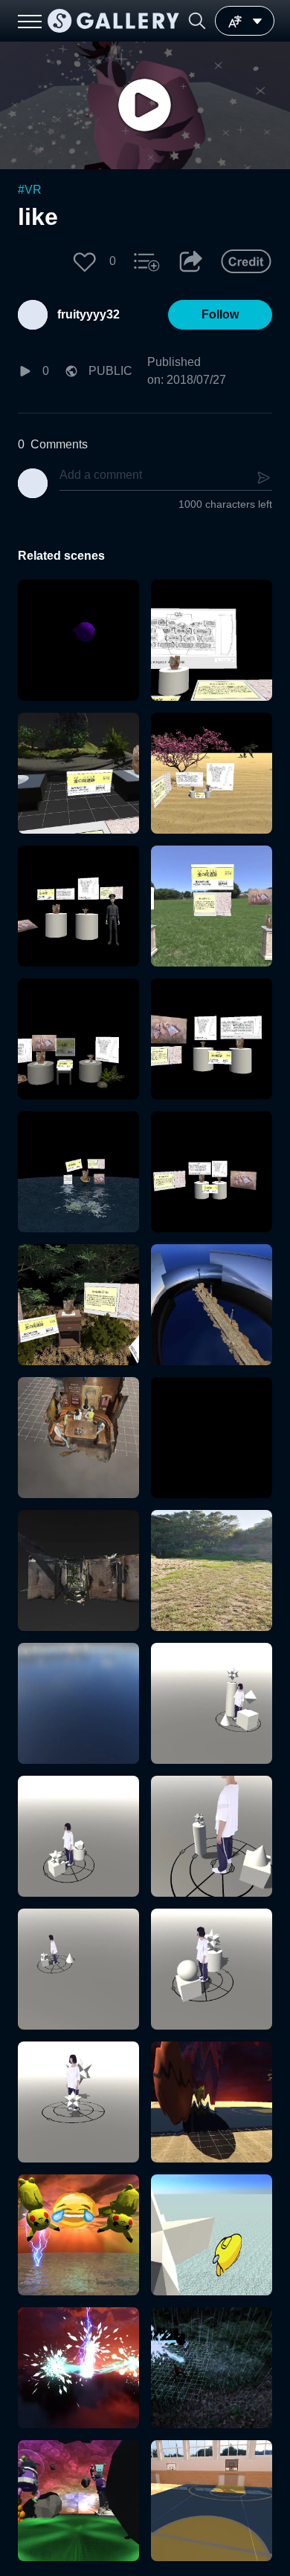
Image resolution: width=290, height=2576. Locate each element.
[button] (197, 21)
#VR (30, 190)
